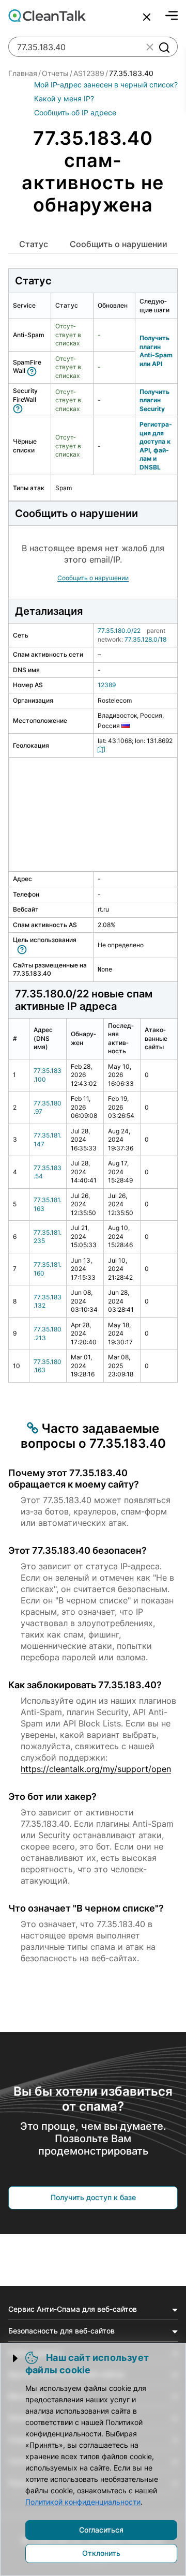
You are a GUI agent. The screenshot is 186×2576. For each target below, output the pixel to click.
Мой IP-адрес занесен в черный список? (106, 85)
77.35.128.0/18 (145, 639)
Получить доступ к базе (93, 2197)
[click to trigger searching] (164, 47)
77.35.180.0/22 (119, 631)
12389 (107, 685)
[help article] (34, 370)
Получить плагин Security (154, 400)
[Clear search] (150, 47)
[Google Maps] (103, 749)
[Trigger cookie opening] (16, 2358)
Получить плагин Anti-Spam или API (156, 351)
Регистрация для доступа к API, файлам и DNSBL (156, 446)
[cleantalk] (47, 16)
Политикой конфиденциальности (83, 2502)
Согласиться (101, 2530)
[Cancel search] (147, 17)
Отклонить (101, 2553)
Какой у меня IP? (64, 99)
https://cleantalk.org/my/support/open (96, 1769)
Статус (34, 244)
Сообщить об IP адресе (75, 112)
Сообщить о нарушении (119, 244)
